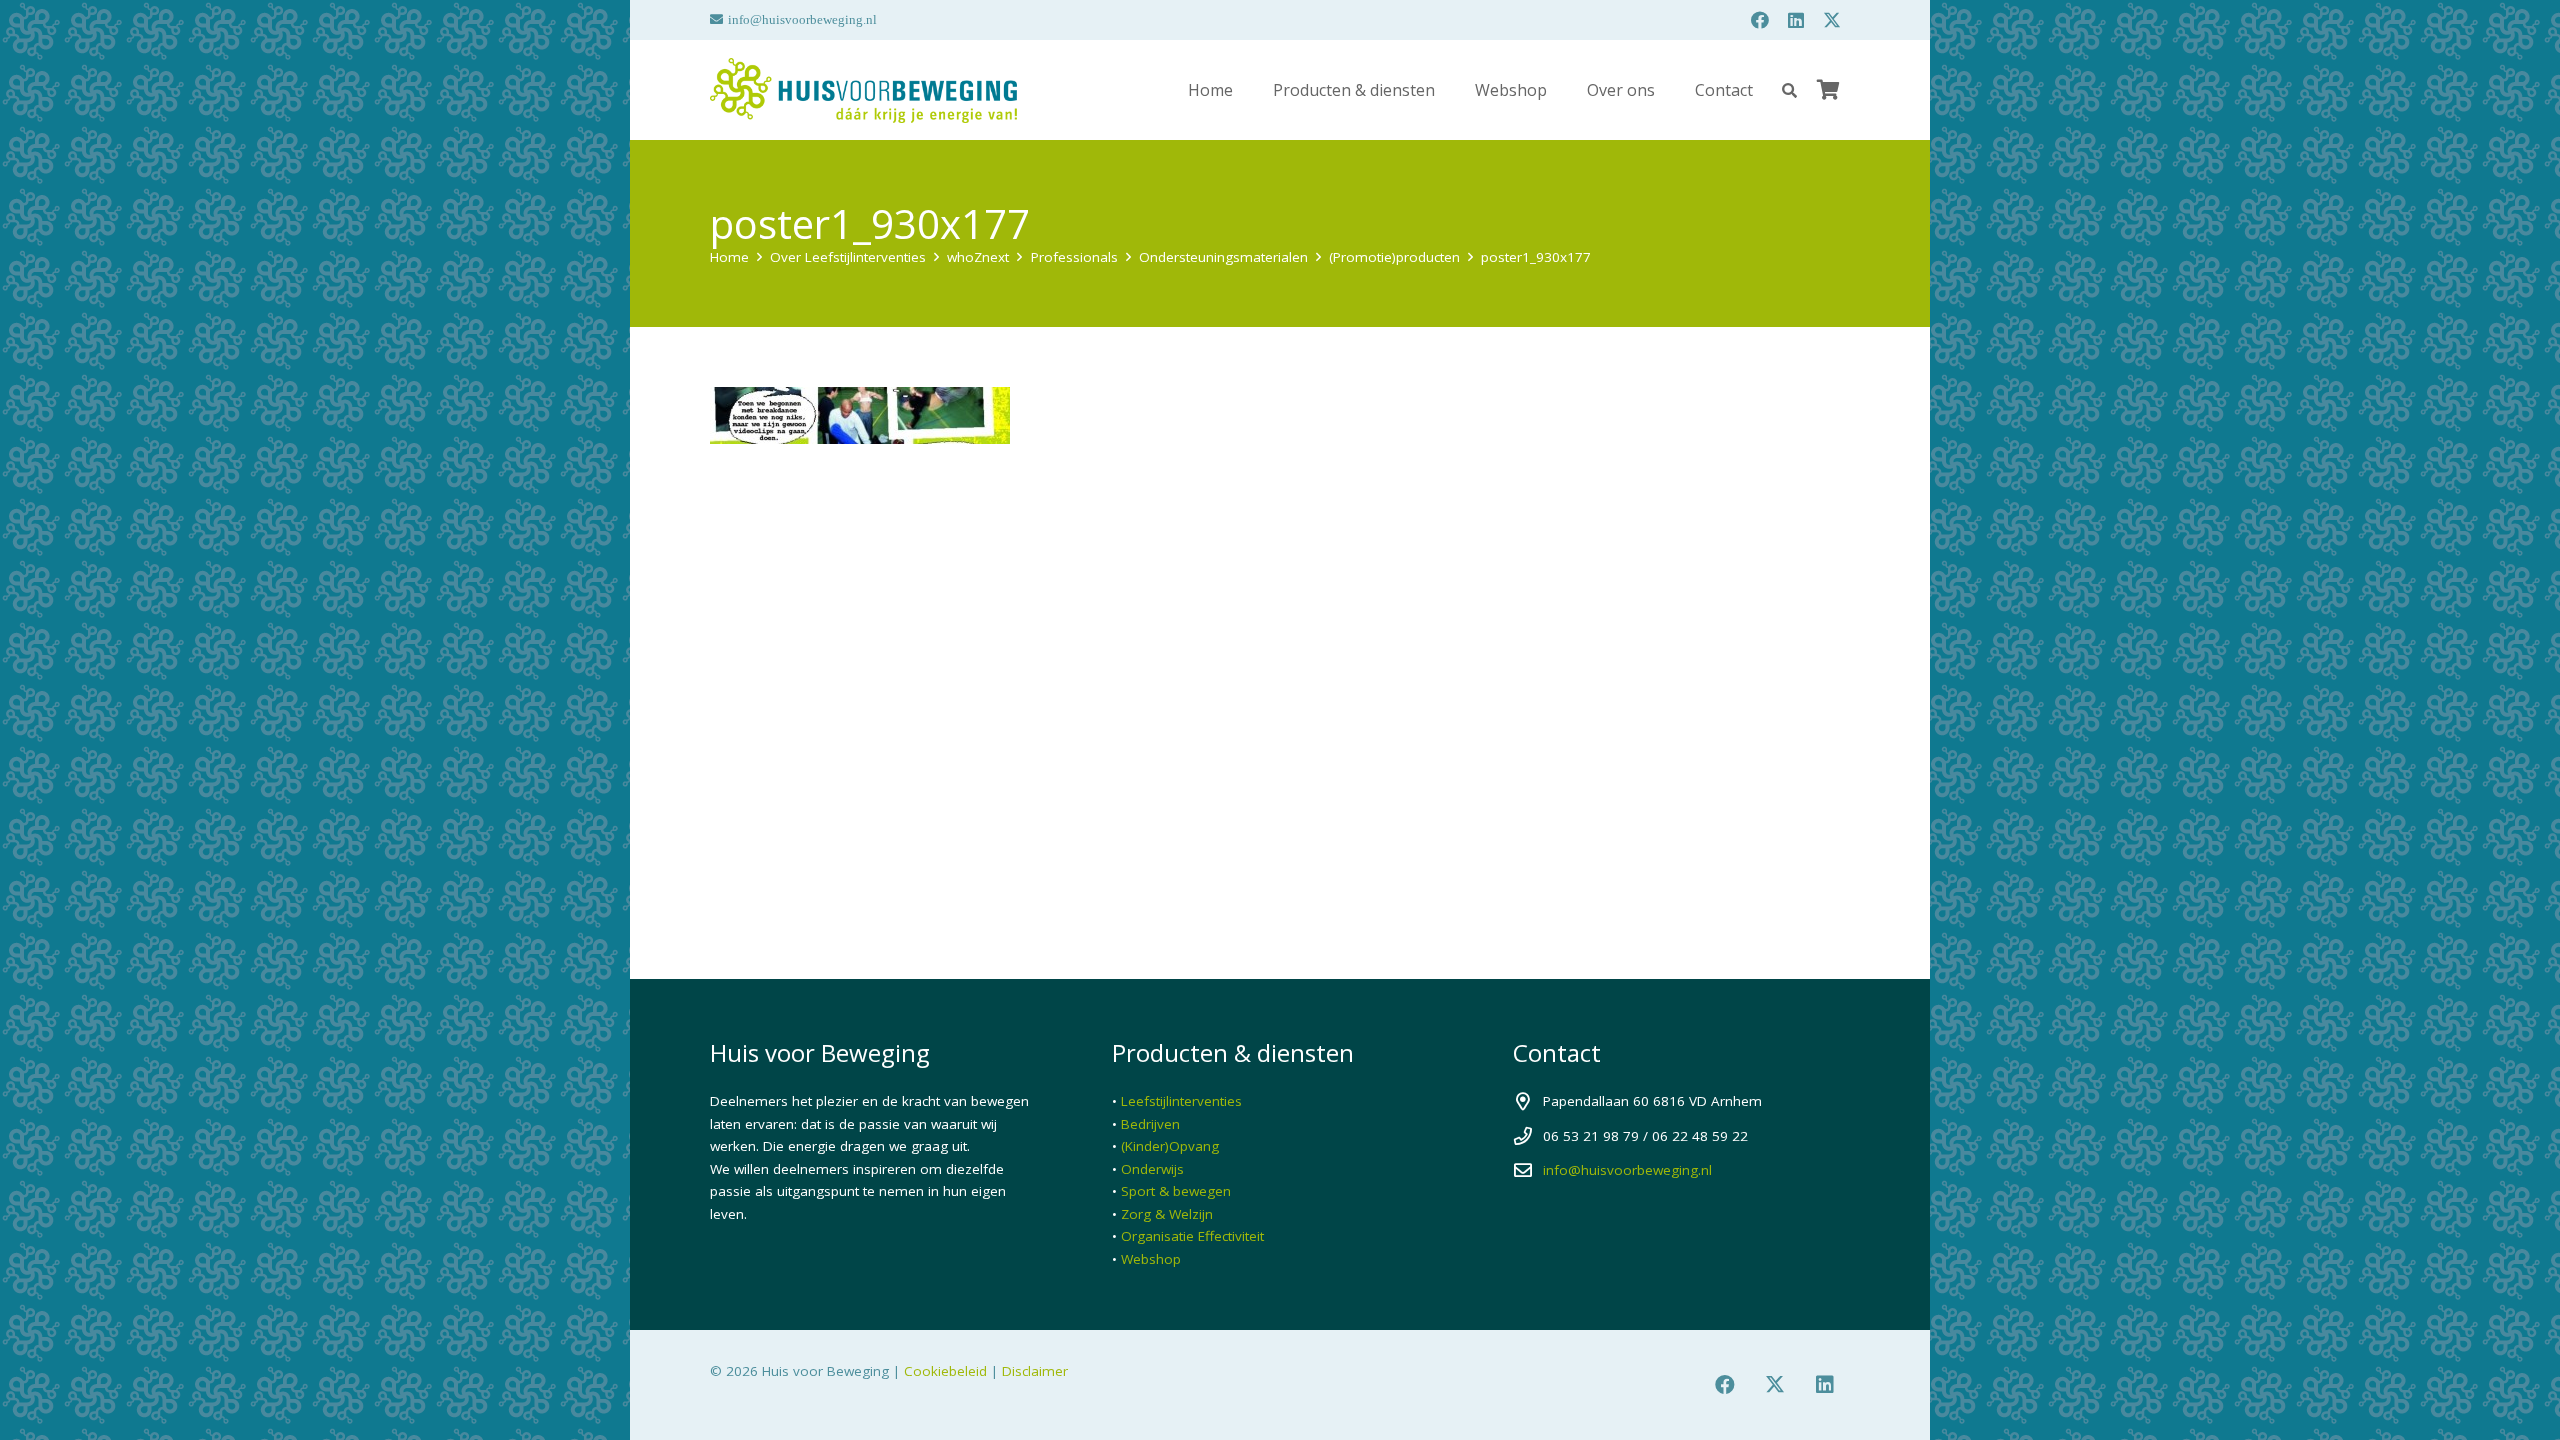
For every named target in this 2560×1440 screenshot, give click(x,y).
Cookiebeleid (945, 1371)
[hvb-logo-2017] (863, 90)
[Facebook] (1760, 20)
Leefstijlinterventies (1181, 1101)
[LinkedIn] (1796, 20)
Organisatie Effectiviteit (1192, 1236)
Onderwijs (1152, 1169)
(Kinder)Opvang (1170, 1146)
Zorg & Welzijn (1167, 1214)
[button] (1789, 90)
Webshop (1151, 1259)
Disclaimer (1035, 1371)
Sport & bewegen (1176, 1191)
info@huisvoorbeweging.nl (1627, 1170)
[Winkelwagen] (1828, 90)
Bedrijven (1150, 1124)
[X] (1832, 20)
